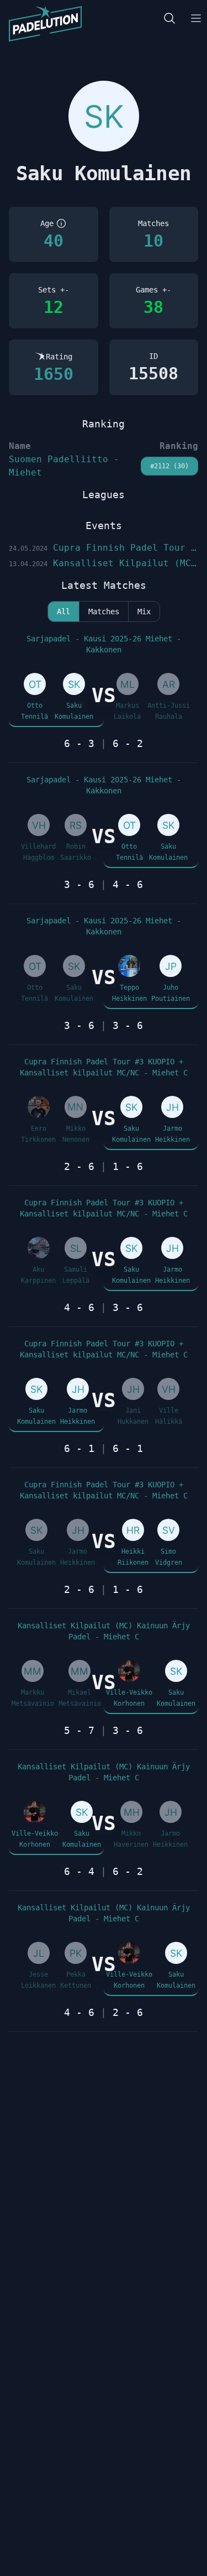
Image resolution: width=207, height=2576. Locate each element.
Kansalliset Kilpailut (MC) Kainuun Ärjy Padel (104, 563)
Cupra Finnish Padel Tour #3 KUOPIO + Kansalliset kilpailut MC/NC (104, 548)
